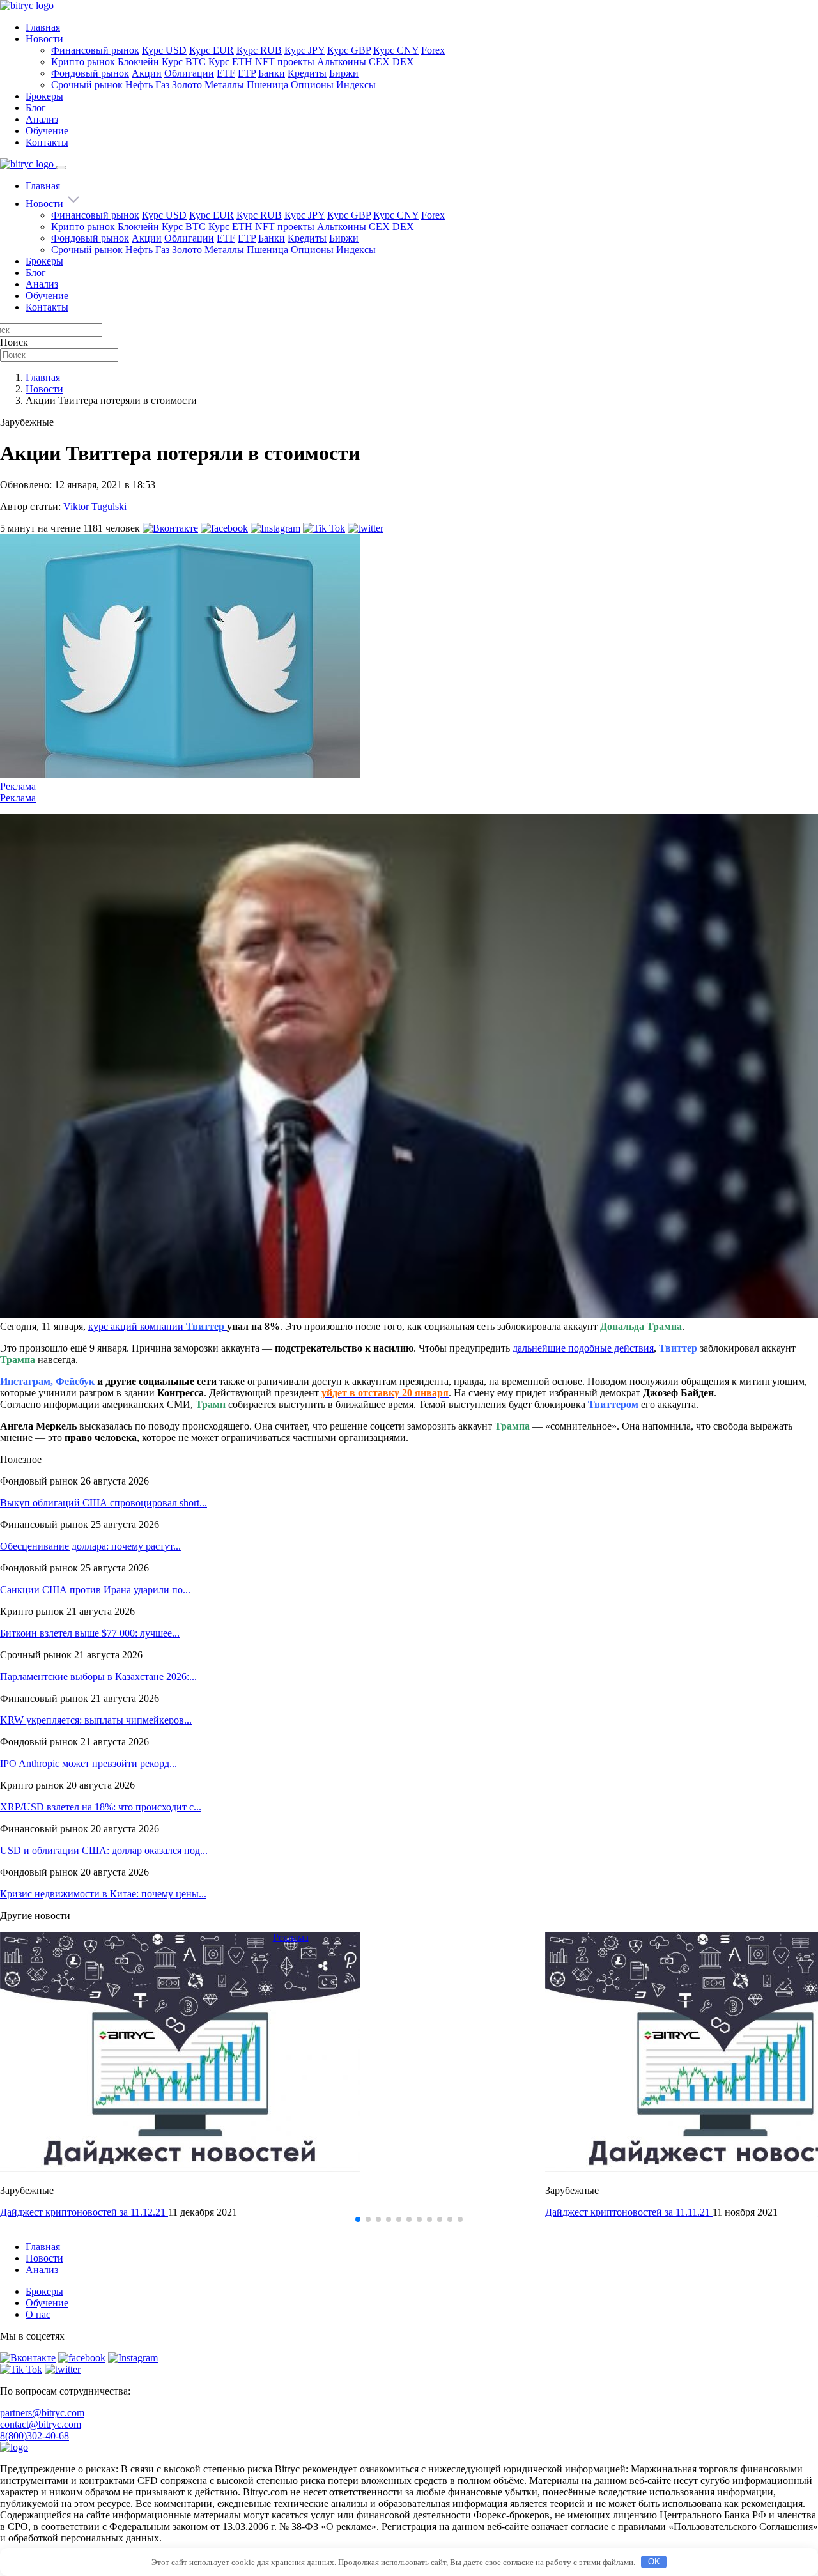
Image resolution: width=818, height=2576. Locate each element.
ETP (247, 73)
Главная (43, 27)
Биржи (344, 73)
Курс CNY (396, 50)
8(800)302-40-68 (35, 2436)
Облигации (189, 73)
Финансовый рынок (95, 50)
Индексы (356, 85)
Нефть (139, 85)
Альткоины (342, 62)
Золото (187, 85)
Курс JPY (305, 50)
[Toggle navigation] (61, 167)
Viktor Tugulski (95, 506)
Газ (162, 85)
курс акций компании (156, 1326)
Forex (433, 50)
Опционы (312, 85)
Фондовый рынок (90, 73)
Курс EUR (212, 50)
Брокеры (44, 96)
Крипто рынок (83, 62)
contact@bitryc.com (41, 2424)
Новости (44, 39)
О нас (38, 2314)
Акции (147, 73)
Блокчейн (138, 62)
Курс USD (164, 50)
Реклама (18, 786)
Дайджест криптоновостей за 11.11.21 (629, 2212)
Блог (36, 108)
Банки (272, 73)
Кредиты (307, 73)
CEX (379, 62)
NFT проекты (285, 62)
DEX (403, 62)
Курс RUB (259, 50)
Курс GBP (349, 50)
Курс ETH (230, 62)
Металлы (224, 85)
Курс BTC (184, 62)
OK (654, 2562)
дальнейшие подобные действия (583, 1348)
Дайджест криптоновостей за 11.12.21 (84, 2212)
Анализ (42, 119)
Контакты (47, 142)
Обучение (47, 131)
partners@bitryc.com (42, 2413)
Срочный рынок (87, 85)
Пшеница (267, 85)
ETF (226, 73)
